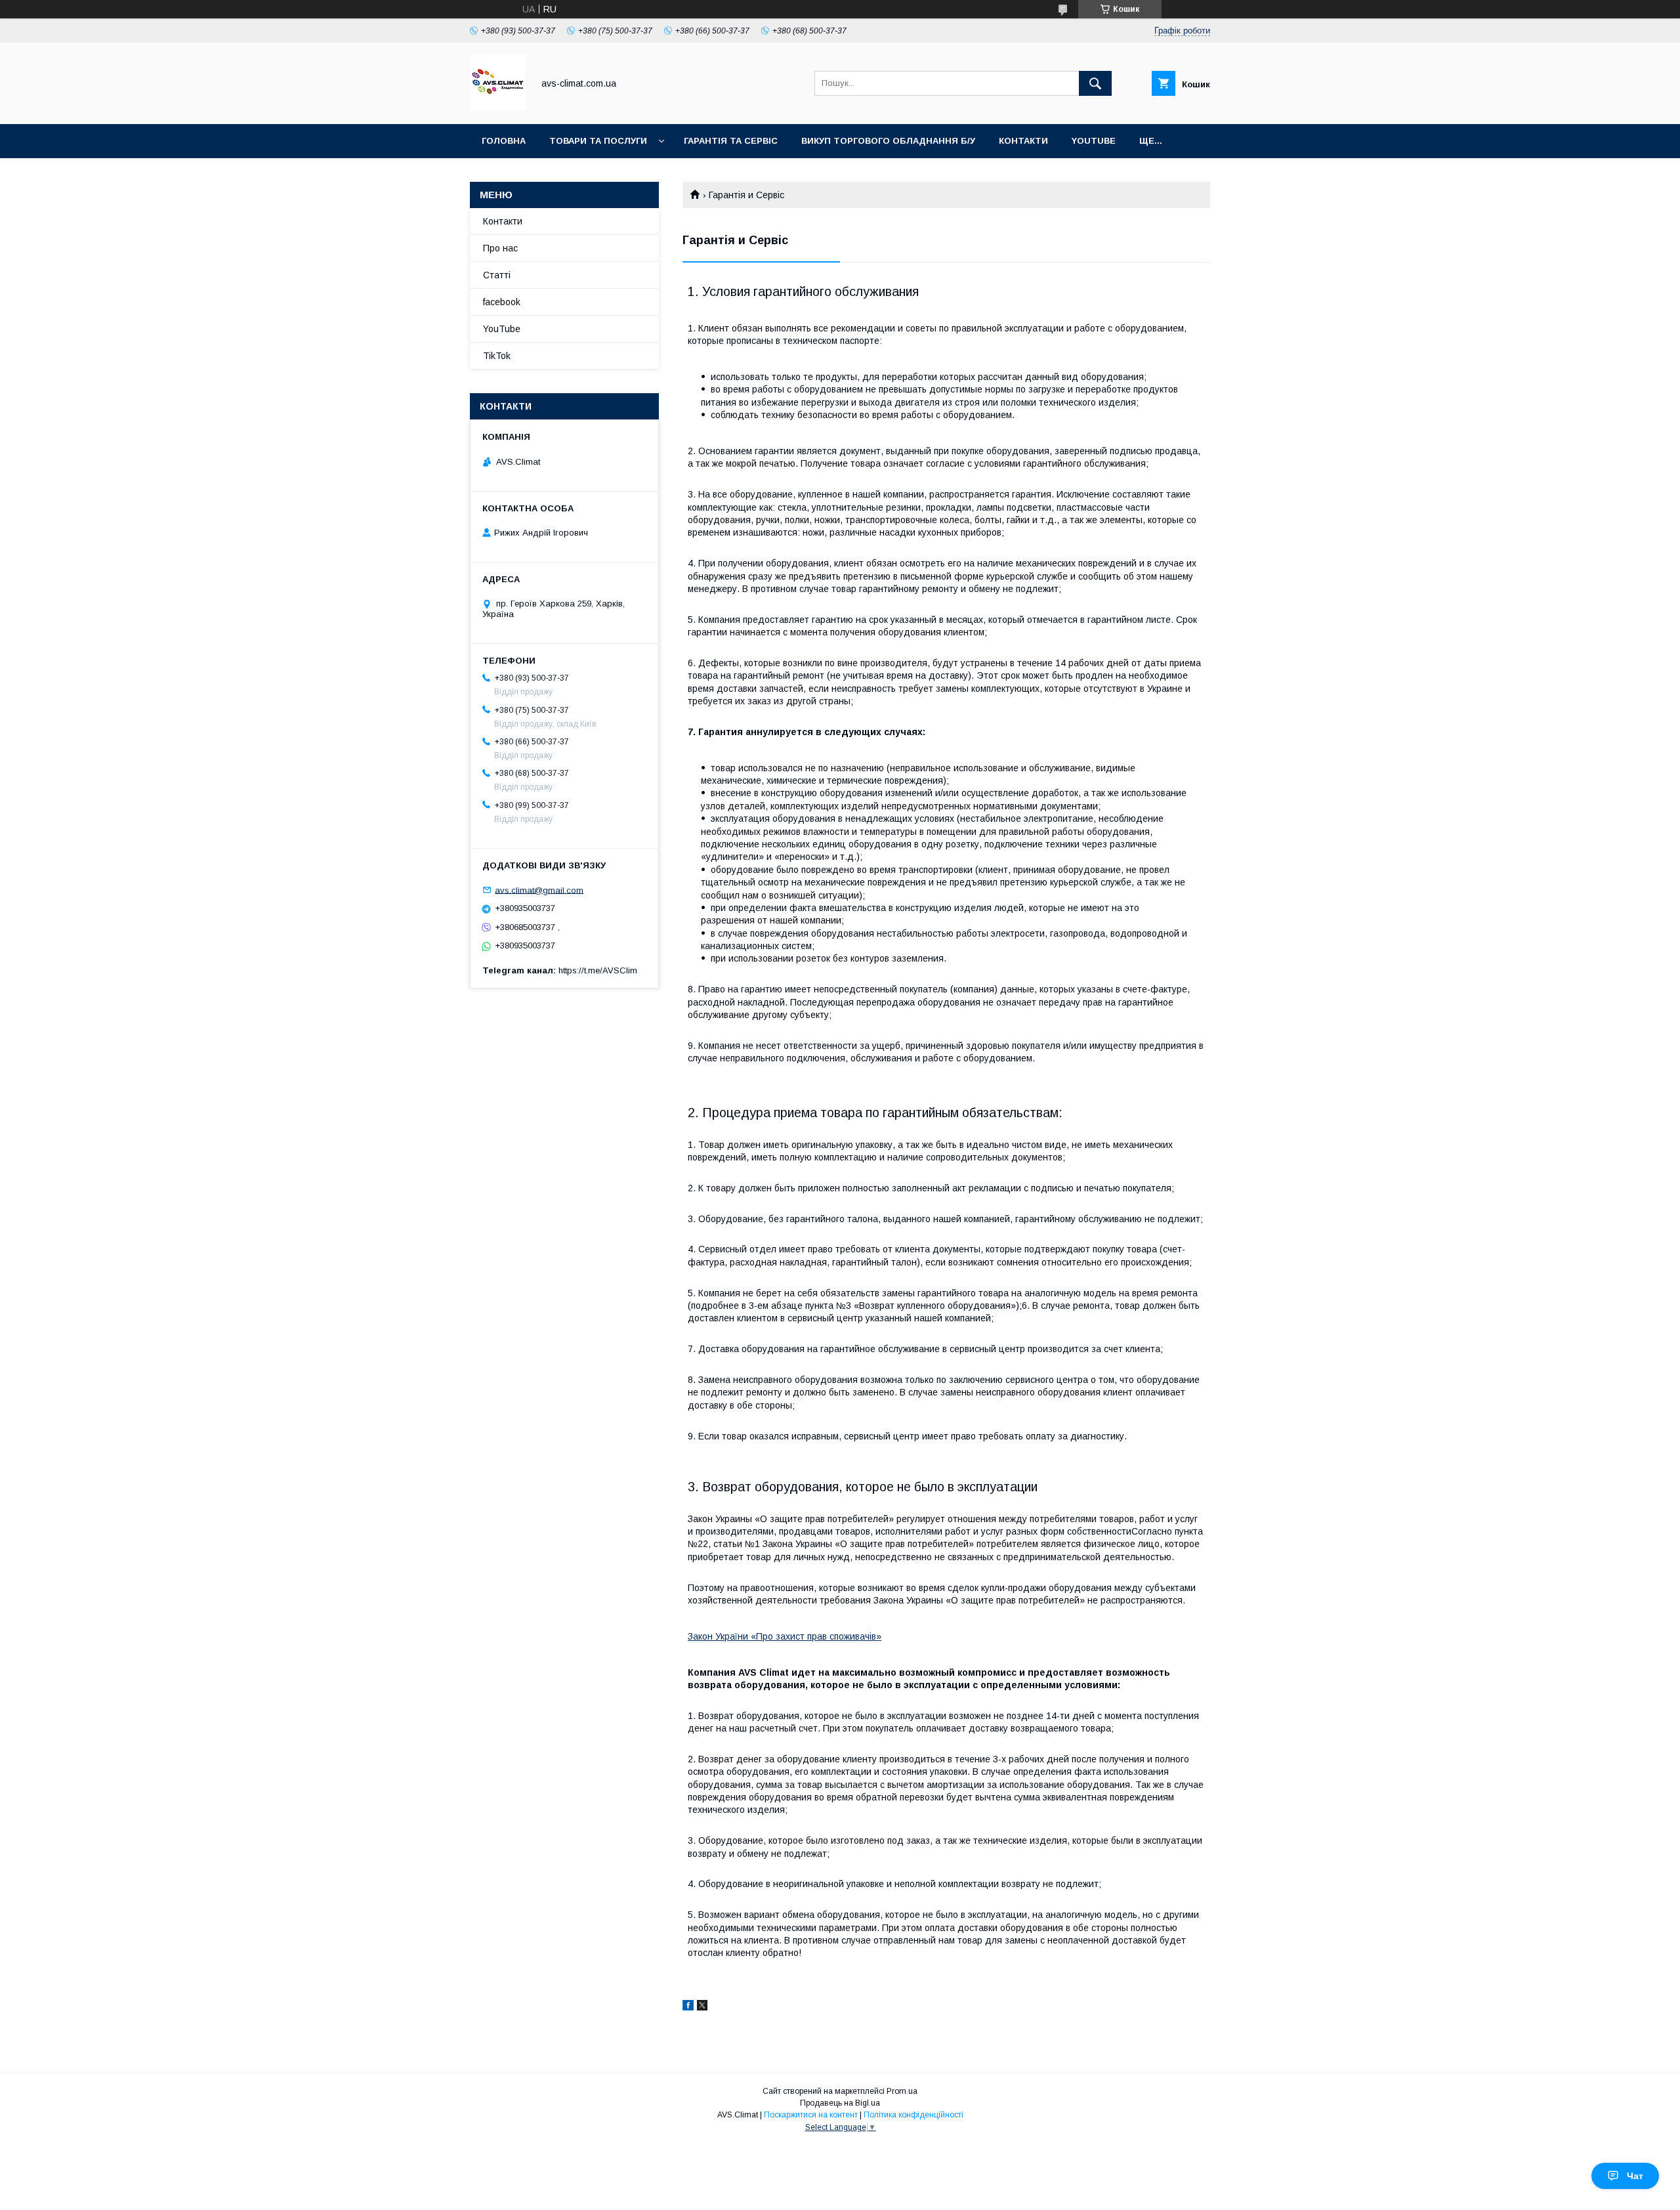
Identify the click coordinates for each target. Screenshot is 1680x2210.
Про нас (500, 248)
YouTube (1094, 141)
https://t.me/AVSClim (598, 970)
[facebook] (688, 2007)
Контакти (1023, 141)
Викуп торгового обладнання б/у (888, 141)
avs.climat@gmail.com (539, 890)
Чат (1635, 2176)
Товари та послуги (598, 141)
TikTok (497, 356)
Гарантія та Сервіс (731, 141)
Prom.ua (902, 2091)
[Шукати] (1095, 83)
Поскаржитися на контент (811, 2115)
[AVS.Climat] (498, 107)
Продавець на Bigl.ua (840, 2103)
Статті (497, 275)
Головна (504, 141)
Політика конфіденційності (913, 2115)
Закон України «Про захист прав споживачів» (785, 1636)
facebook (502, 302)
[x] (702, 2007)
